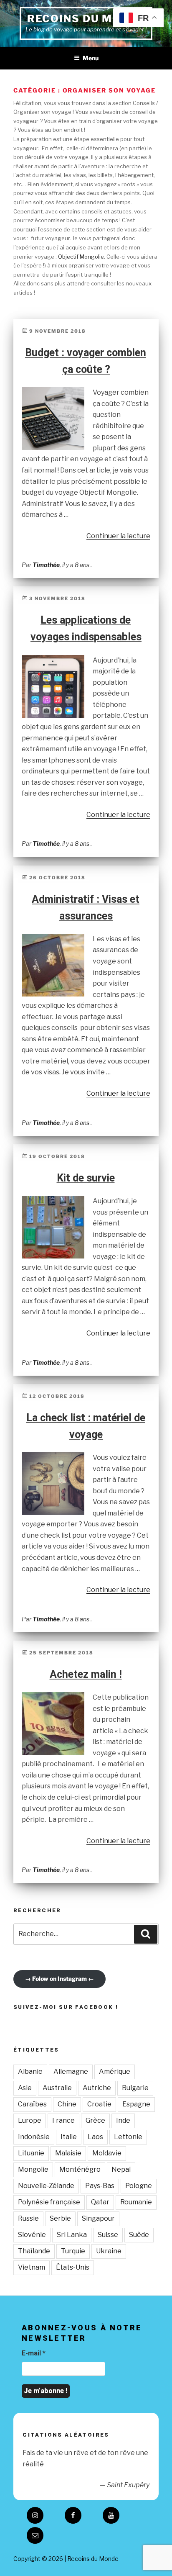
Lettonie (128, 2137)
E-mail (34, 2353)
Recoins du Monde (86, 19)
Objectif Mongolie (81, 257)
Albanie (30, 2071)
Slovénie (32, 2235)
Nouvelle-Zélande (46, 2186)
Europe (30, 2120)
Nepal (121, 2169)
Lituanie (31, 2153)
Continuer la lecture (118, 536)
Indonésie (34, 2137)
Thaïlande (34, 2251)
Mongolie (33, 2169)
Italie (69, 2137)
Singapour (98, 2218)
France (63, 2120)
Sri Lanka (72, 2235)
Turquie (73, 2251)
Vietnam (32, 2267)
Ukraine (109, 2251)
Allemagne (71, 2071)
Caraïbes (32, 2104)
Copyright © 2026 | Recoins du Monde (66, 2559)
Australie (57, 2088)
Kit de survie (86, 1178)
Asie (25, 2088)
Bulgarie (135, 2088)
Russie (28, 2218)
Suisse (108, 2235)
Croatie (99, 2104)
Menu (91, 58)
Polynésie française (49, 2202)
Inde (123, 2120)
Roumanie (136, 2202)
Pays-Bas (100, 2186)
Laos (95, 2137)
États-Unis (73, 2267)
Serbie (60, 2218)
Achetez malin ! (86, 1674)
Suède (139, 2235)
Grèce (95, 2120)
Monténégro (80, 2169)
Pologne (139, 2186)
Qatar (100, 2202)
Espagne (136, 2104)
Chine (67, 2104)
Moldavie (107, 2153)
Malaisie (68, 2153)
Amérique (115, 2071)
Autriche (97, 2088)
